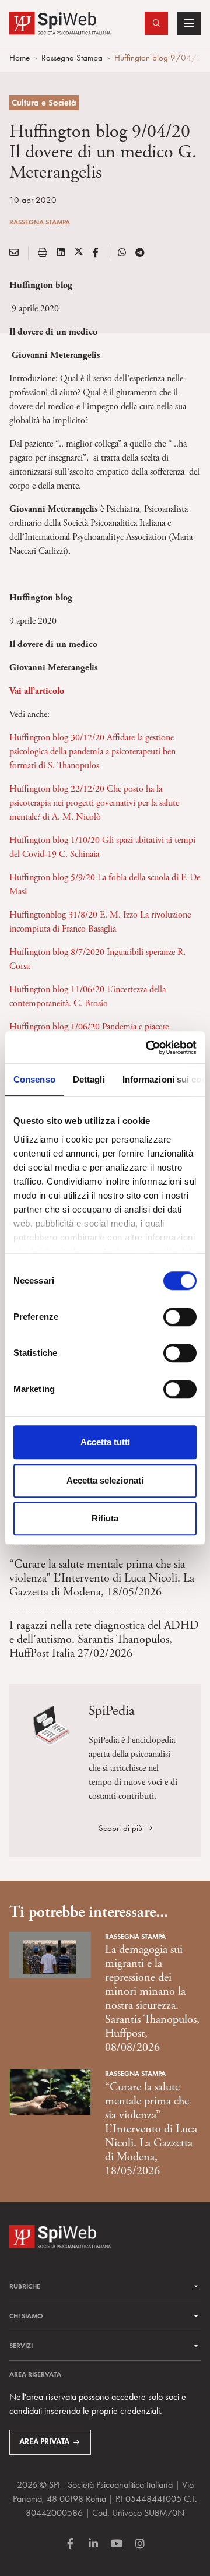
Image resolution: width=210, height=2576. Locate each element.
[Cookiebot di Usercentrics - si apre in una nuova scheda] (148, 1048)
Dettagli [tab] (89, 1079)
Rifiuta (105, 1518)
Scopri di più (120, 1828)
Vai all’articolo (37, 691)
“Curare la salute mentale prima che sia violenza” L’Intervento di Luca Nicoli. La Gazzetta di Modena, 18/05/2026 (102, 1578)
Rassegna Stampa (72, 58)
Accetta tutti (105, 1442)
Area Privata (44, 2442)
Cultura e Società (44, 103)
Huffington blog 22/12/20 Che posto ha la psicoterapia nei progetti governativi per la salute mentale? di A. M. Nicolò (94, 803)
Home (20, 58)
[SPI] (60, 22)
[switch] (180, 1317)
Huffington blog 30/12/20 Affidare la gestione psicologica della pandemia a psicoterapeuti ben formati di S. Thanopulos (92, 752)
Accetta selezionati (105, 1480)
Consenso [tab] (34, 1079)
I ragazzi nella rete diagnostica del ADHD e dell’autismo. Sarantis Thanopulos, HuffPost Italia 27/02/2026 (104, 1640)
